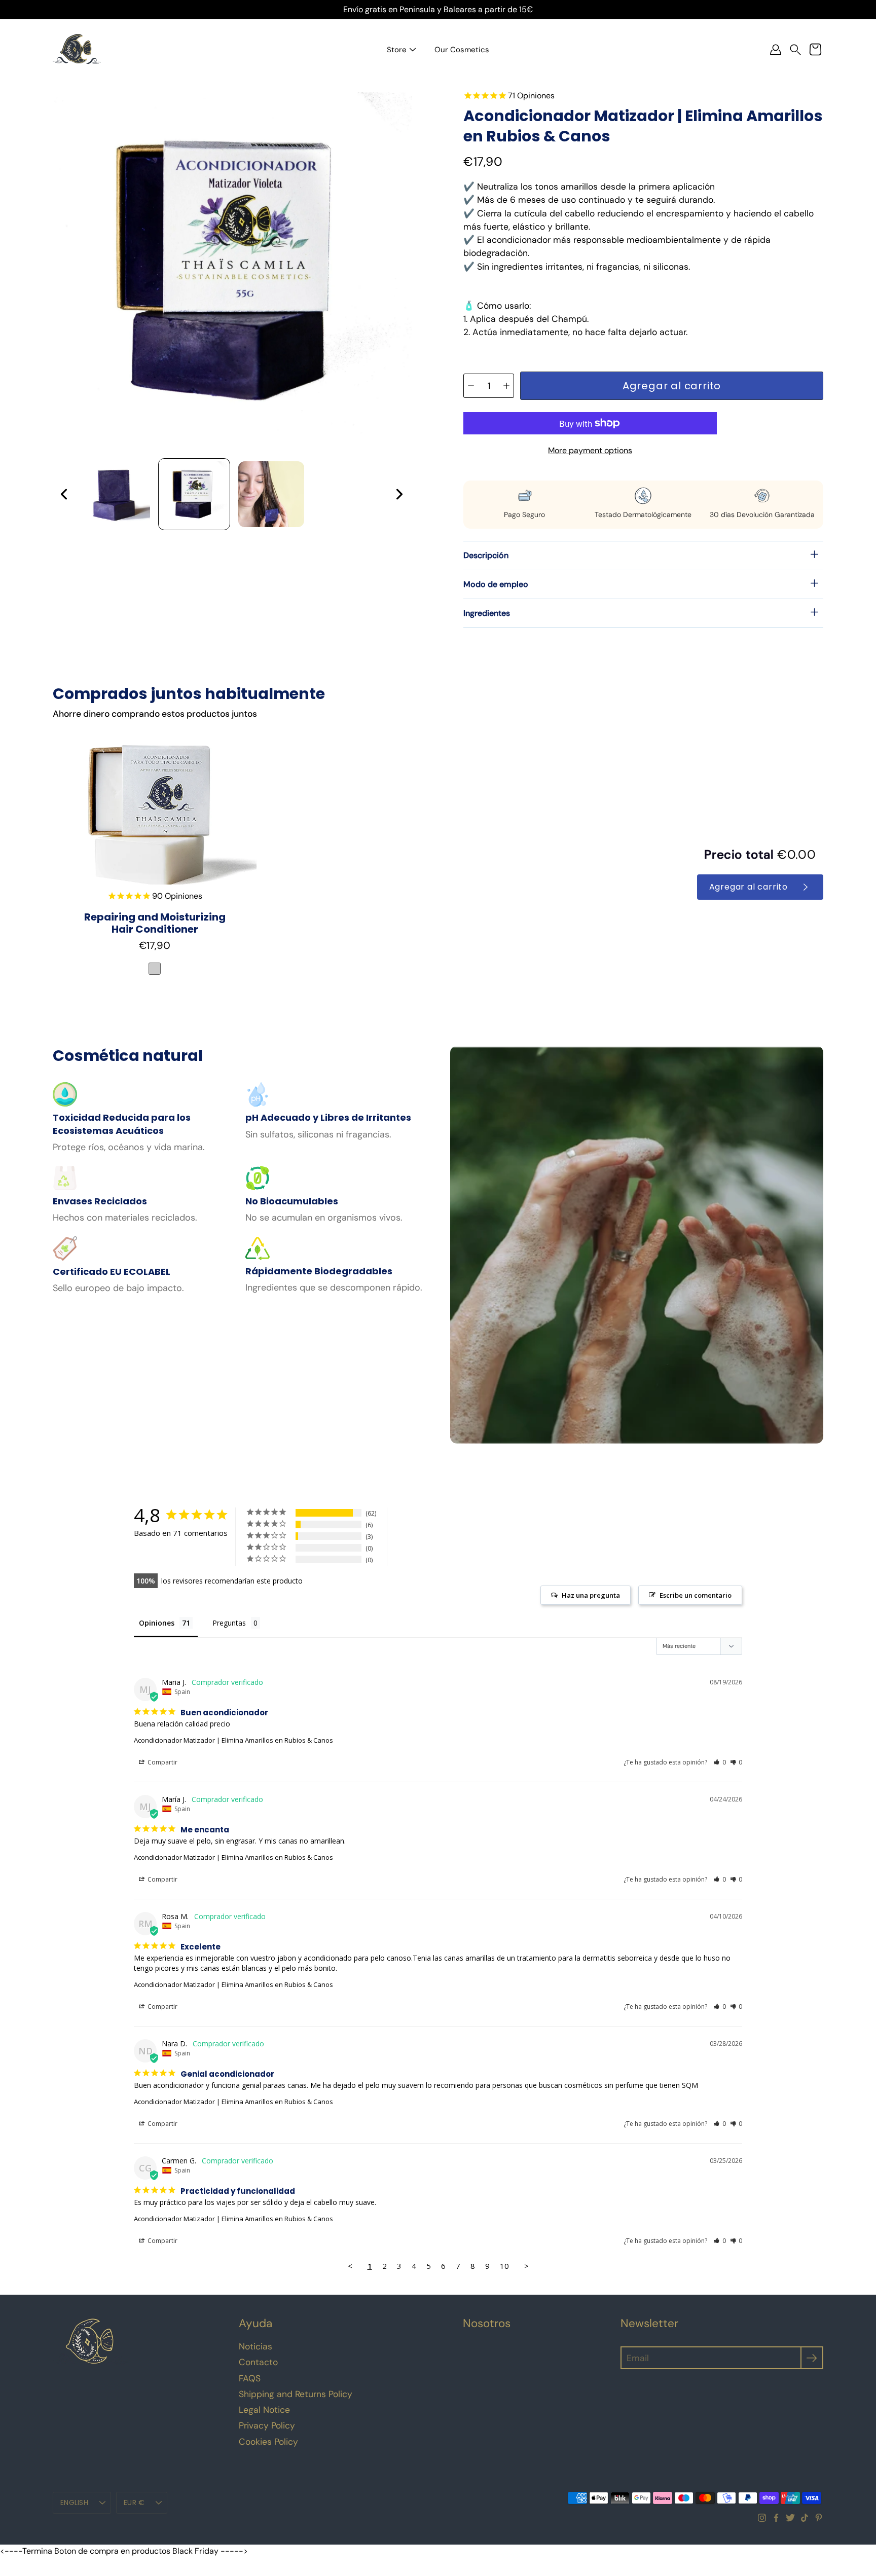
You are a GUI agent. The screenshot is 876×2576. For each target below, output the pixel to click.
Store (397, 50)
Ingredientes (487, 613)
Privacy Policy (267, 2425)
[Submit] (812, 2358)
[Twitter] (790, 2518)
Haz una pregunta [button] (591, 1595)
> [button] (526, 2266)
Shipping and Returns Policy (296, 2394)
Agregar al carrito (749, 887)
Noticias (255, 2346)
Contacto (258, 2362)
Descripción (486, 555)
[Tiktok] (805, 2518)
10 (504, 2266)
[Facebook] (776, 2518)
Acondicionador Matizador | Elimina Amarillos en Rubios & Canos (233, 1740)
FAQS (250, 2378)
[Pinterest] (819, 2518)
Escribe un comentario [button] (696, 1595)
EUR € (134, 2503)
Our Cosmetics (462, 50)
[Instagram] (762, 2518)
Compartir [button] (162, 1762)
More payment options (590, 450)
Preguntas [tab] (229, 1623)
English (74, 2503)
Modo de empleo (496, 584)
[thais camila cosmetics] (77, 50)
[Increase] (506, 386)
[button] (795, 50)
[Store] (413, 50)
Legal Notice (264, 2410)
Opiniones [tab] (157, 1623)
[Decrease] (471, 386)
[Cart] (815, 50)
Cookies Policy (268, 2442)
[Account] (776, 50)
